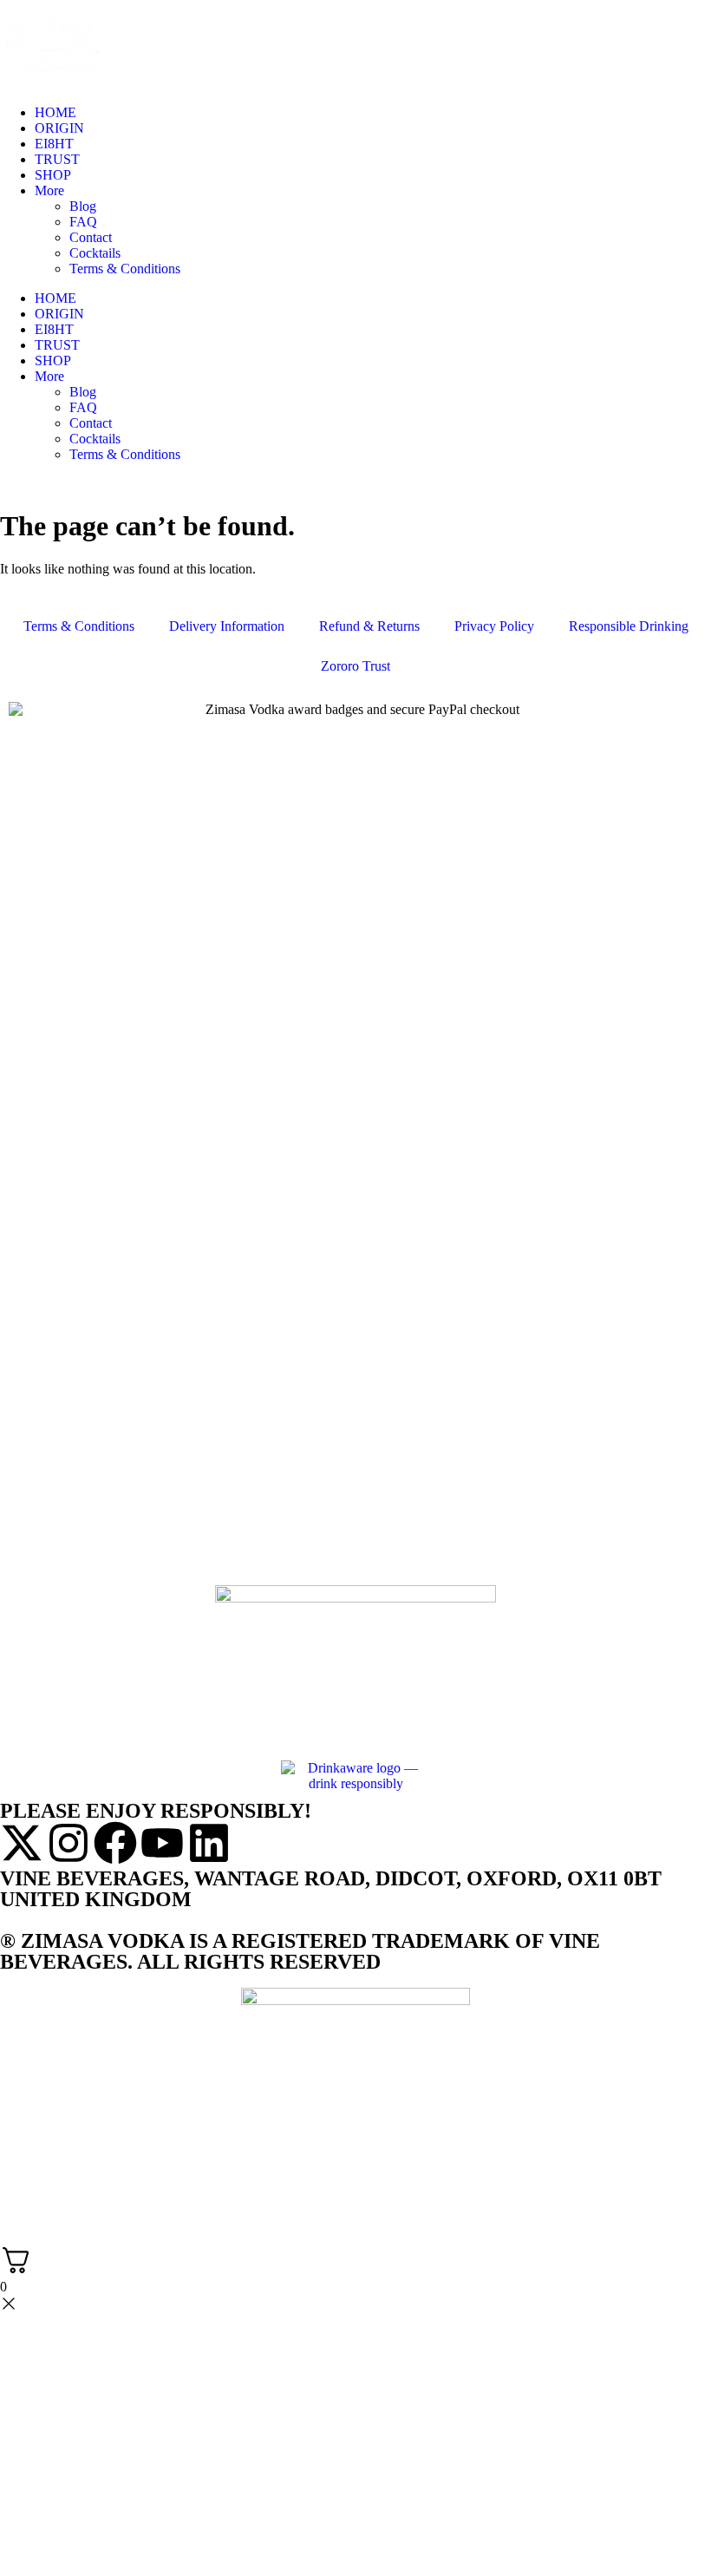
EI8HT (54, 144)
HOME (55, 112)
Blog (83, 206)
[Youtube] (162, 1843)
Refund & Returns (369, 626)
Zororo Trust (355, 666)
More (49, 190)
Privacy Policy (494, 626)
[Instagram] (68, 1843)
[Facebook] (115, 1843)
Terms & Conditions (125, 269)
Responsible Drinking (629, 626)
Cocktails (95, 253)
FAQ (83, 222)
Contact (91, 237)
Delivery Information (227, 626)
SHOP (53, 175)
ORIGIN (59, 128)
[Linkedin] (209, 1843)
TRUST (57, 159)
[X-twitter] (22, 1843)
